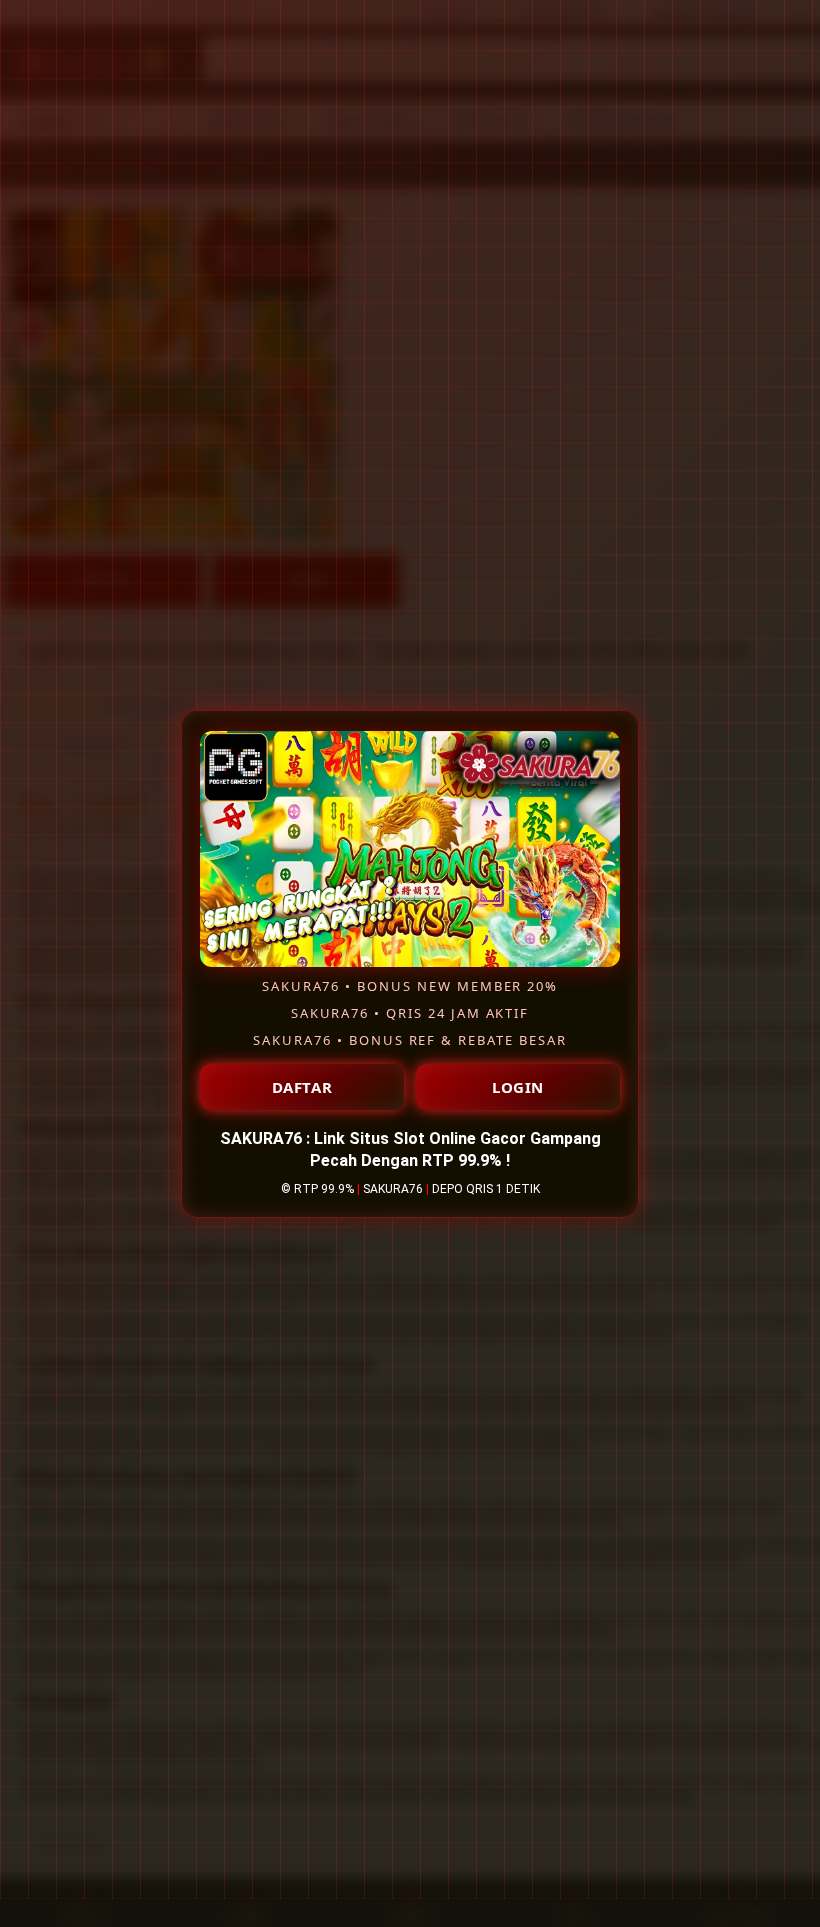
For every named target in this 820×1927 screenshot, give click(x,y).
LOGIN (518, 1087)
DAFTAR (302, 1087)
